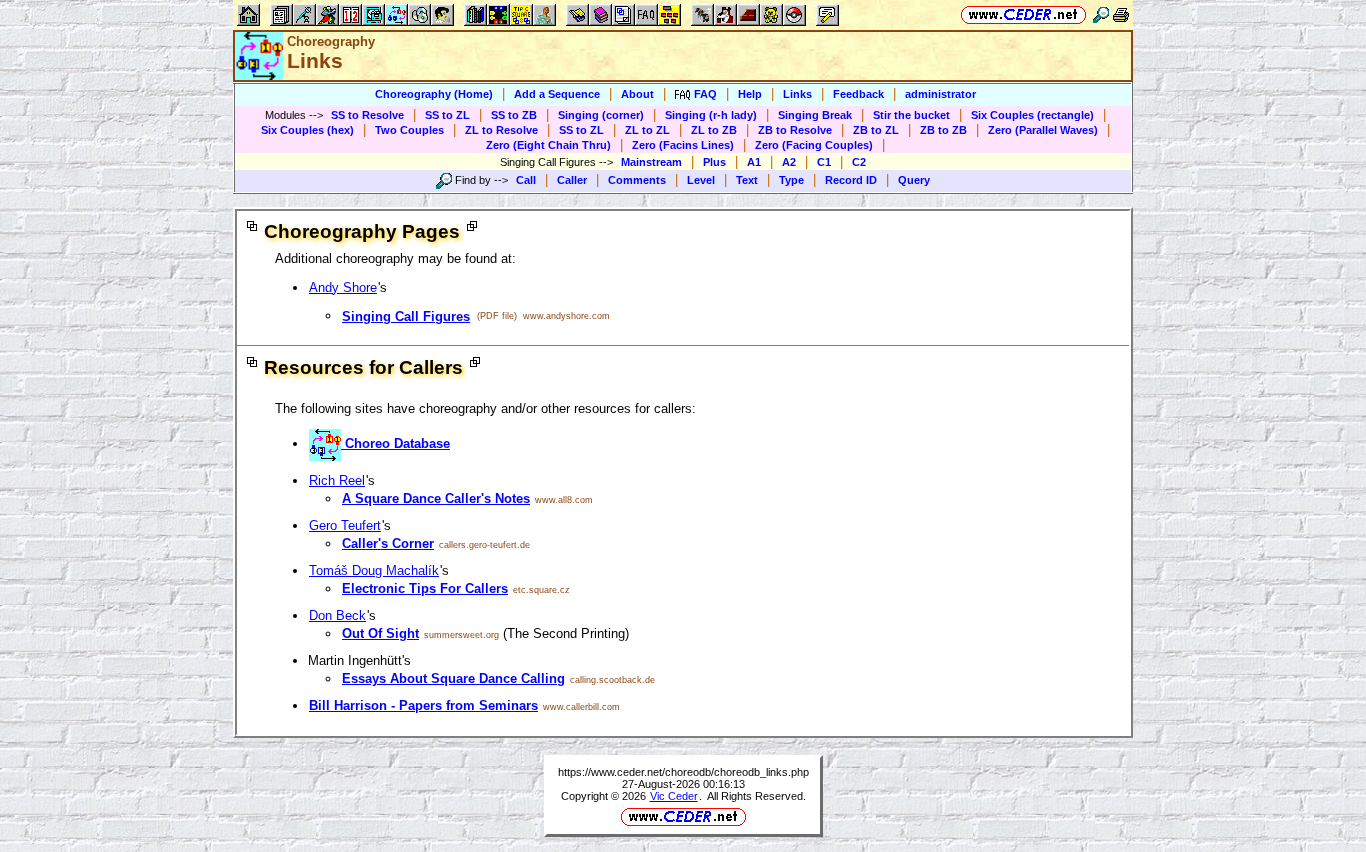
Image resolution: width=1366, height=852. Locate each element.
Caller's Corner (388, 543)
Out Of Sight (380, 633)
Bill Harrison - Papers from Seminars (423, 705)
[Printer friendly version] (1121, 14)
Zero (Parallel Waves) (1043, 130)
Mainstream (651, 162)
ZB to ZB (943, 130)
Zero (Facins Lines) (683, 145)
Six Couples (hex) (307, 130)
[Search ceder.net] (1101, 14)
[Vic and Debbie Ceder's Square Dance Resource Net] (1023, 14)
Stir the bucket (911, 115)
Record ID (851, 180)
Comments (637, 180)
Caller (572, 180)
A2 (789, 162)
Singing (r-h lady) (711, 115)
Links (797, 94)
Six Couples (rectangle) (1032, 115)
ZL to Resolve (501, 130)
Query (914, 180)
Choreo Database (395, 443)
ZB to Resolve (795, 130)
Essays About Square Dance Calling (453, 678)
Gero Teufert (345, 525)
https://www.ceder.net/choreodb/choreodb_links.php (683, 772)
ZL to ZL (647, 130)
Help (750, 94)
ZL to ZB (714, 130)
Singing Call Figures (406, 316)
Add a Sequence (557, 94)
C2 (859, 162)
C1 (824, 162)
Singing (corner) (601, 115)
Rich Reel (337, 480)
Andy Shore (343, 287)
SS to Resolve (367, 115)
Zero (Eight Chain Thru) (548, 145)
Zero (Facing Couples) (814, 145)
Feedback (858, 94)
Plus (714, 162)
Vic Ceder (674, 796)
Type (791, 180)
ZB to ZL (876, 130)
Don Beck (337, 615)
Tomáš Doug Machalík (374, 570)
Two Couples (409, 130)
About (637, 94)
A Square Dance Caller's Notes (436, 498)
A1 (754, 162)
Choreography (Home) (434, 94)
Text (747, 180)
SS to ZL (447, 115)
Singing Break (815, 115)
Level (701, 180)
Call (526, 180)
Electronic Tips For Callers (425, 588)
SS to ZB (514, 115)
